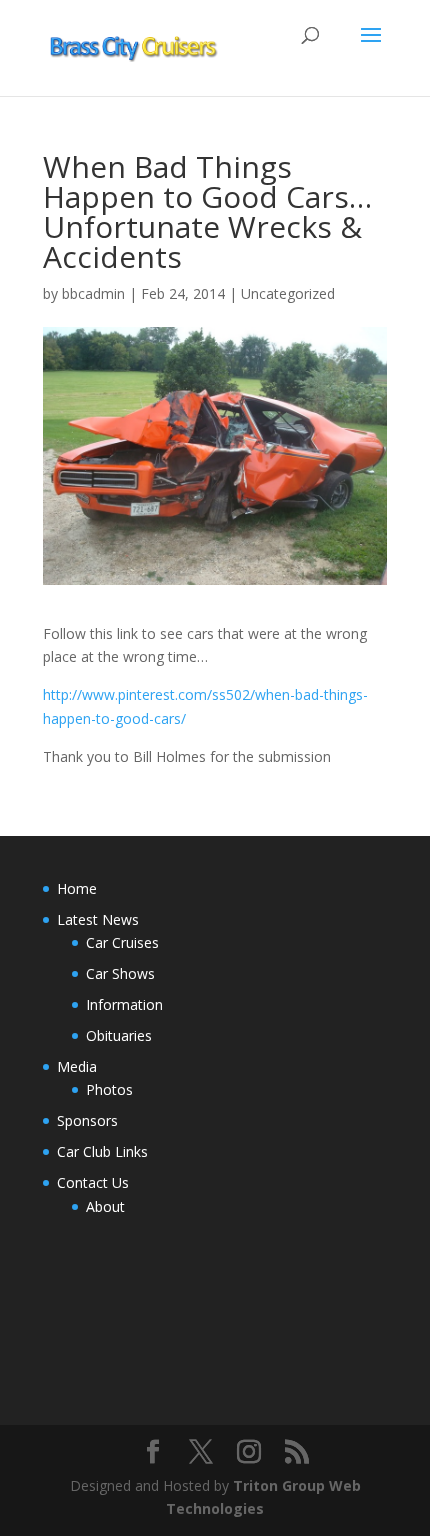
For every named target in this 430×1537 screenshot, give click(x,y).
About (105, 1206)
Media (77, 1066)
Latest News (98, 919)
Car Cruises (122, 942)
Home (77, 888)
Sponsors (87, 1120)
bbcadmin (93, 293)
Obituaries (119, 1035)
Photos (109, 1089)
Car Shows (120, 973)
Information (124, 1004)
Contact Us (93, 1182)
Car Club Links (102, 1151)
